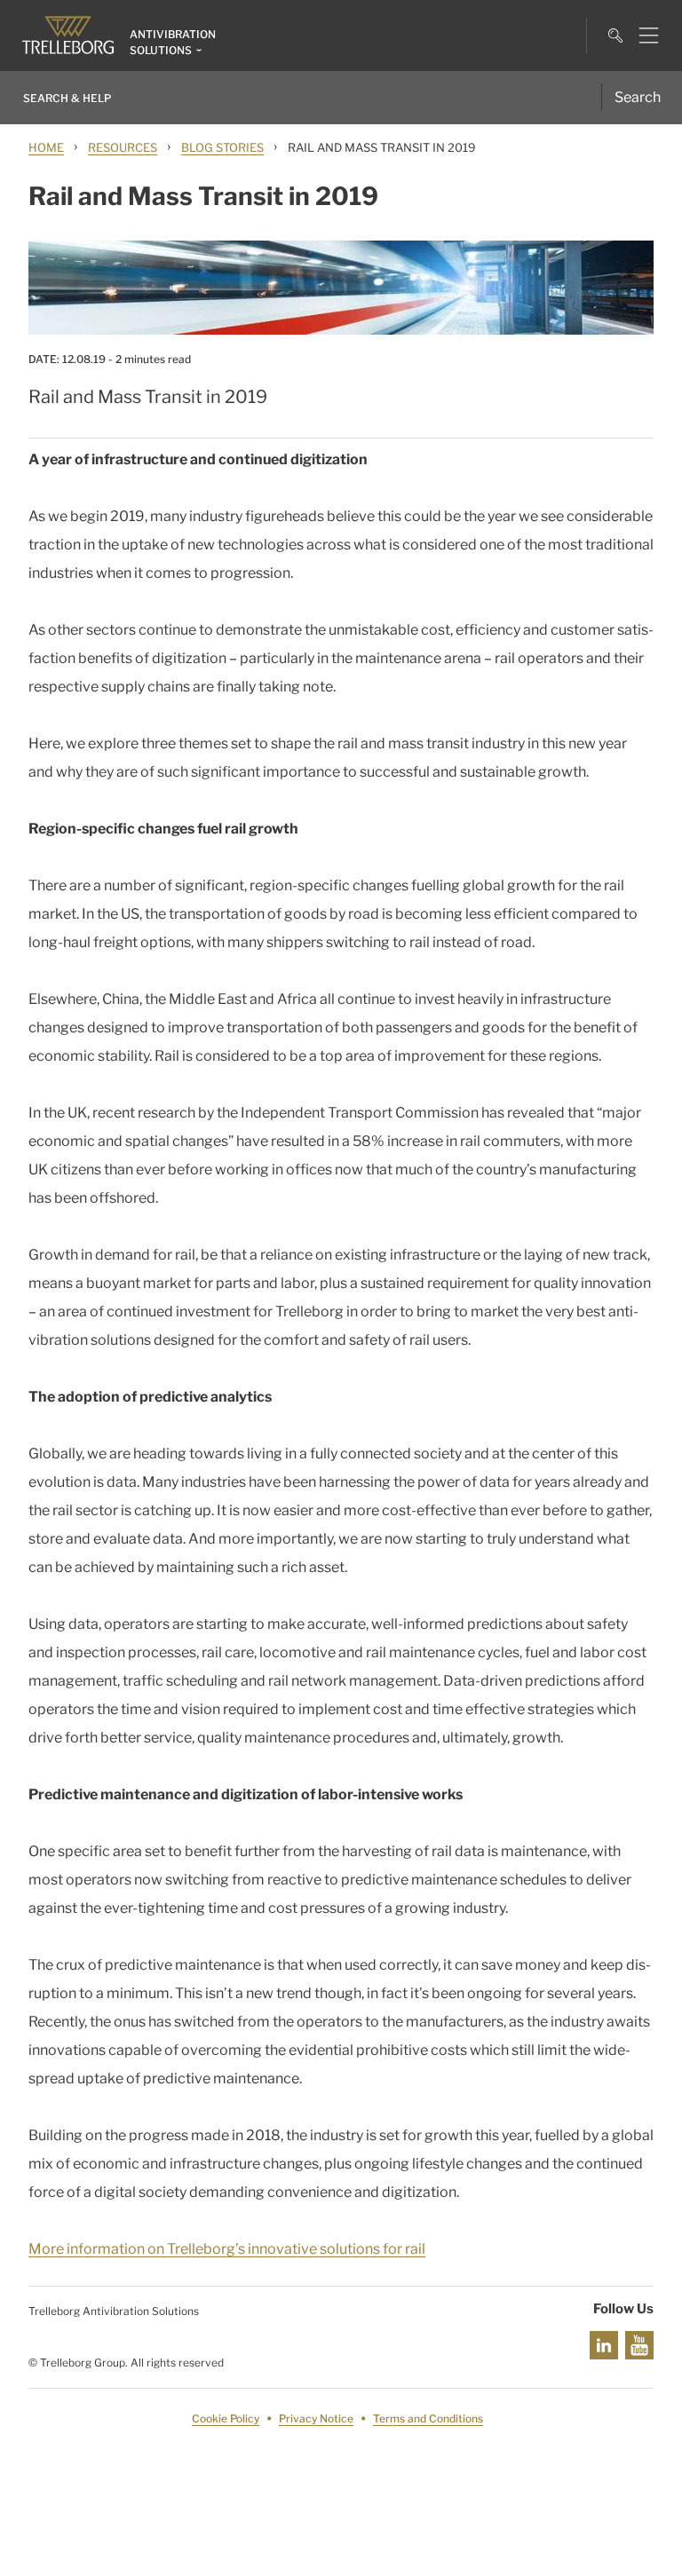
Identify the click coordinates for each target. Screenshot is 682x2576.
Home (46, 147)
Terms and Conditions (428, 2418)
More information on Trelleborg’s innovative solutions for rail (227, 2249)
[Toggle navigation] (642, 36)
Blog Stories (222, 147)
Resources (123, 147)
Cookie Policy (226, 2418)
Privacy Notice (316, 2418)
